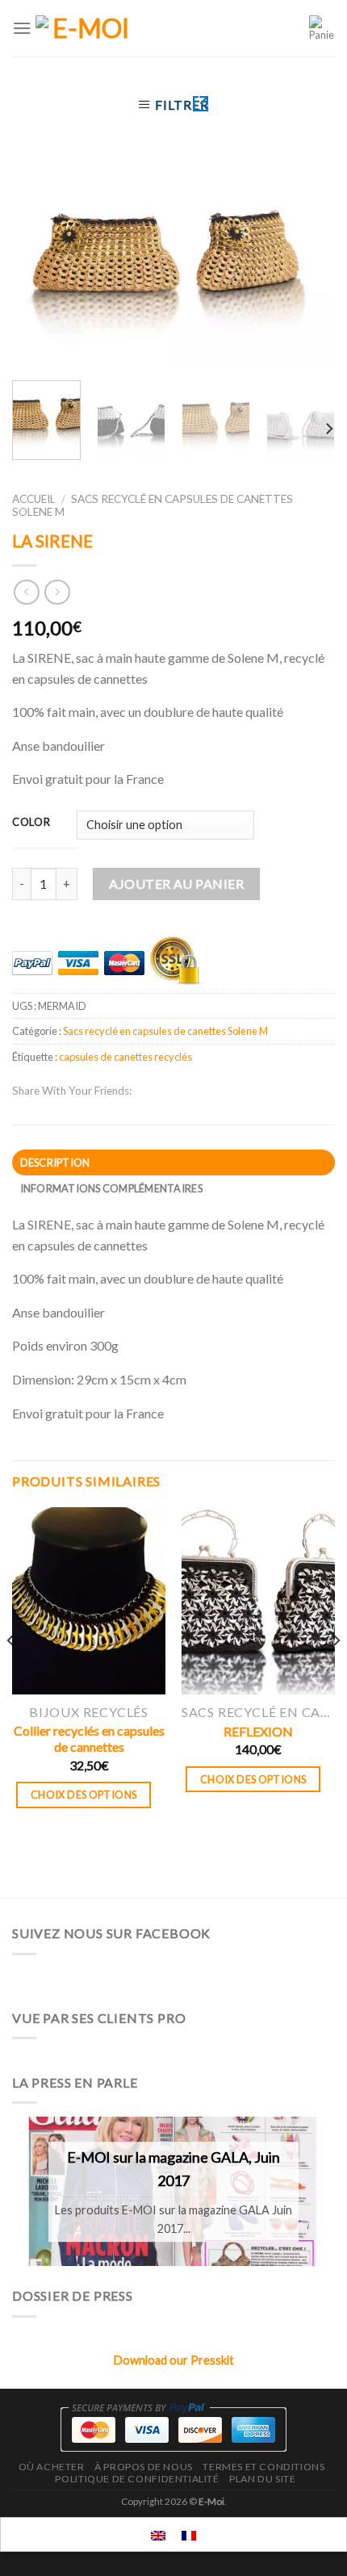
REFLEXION (258, 1731)
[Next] (308, 264)
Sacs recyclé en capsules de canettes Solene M (165, 1031)
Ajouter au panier (176, 884)
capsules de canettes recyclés (125, 1057)
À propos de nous (144, 2467)
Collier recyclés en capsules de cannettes (89, 1739)
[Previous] (39, 264)
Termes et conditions (263, 2467)
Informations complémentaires (111, 1188)
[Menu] (22, 28)
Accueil (34, 499)
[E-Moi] (84, 28)
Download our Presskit (174, 2360)
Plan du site (262, 2479)
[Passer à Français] (189, 2534)
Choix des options (84, 1795)
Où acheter (52, 2467)
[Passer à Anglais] (158, 2534)
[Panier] (322, 28)
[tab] (173, 1162)
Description (55, 1162)
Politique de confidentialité (137, 2479)
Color (31, 823)
